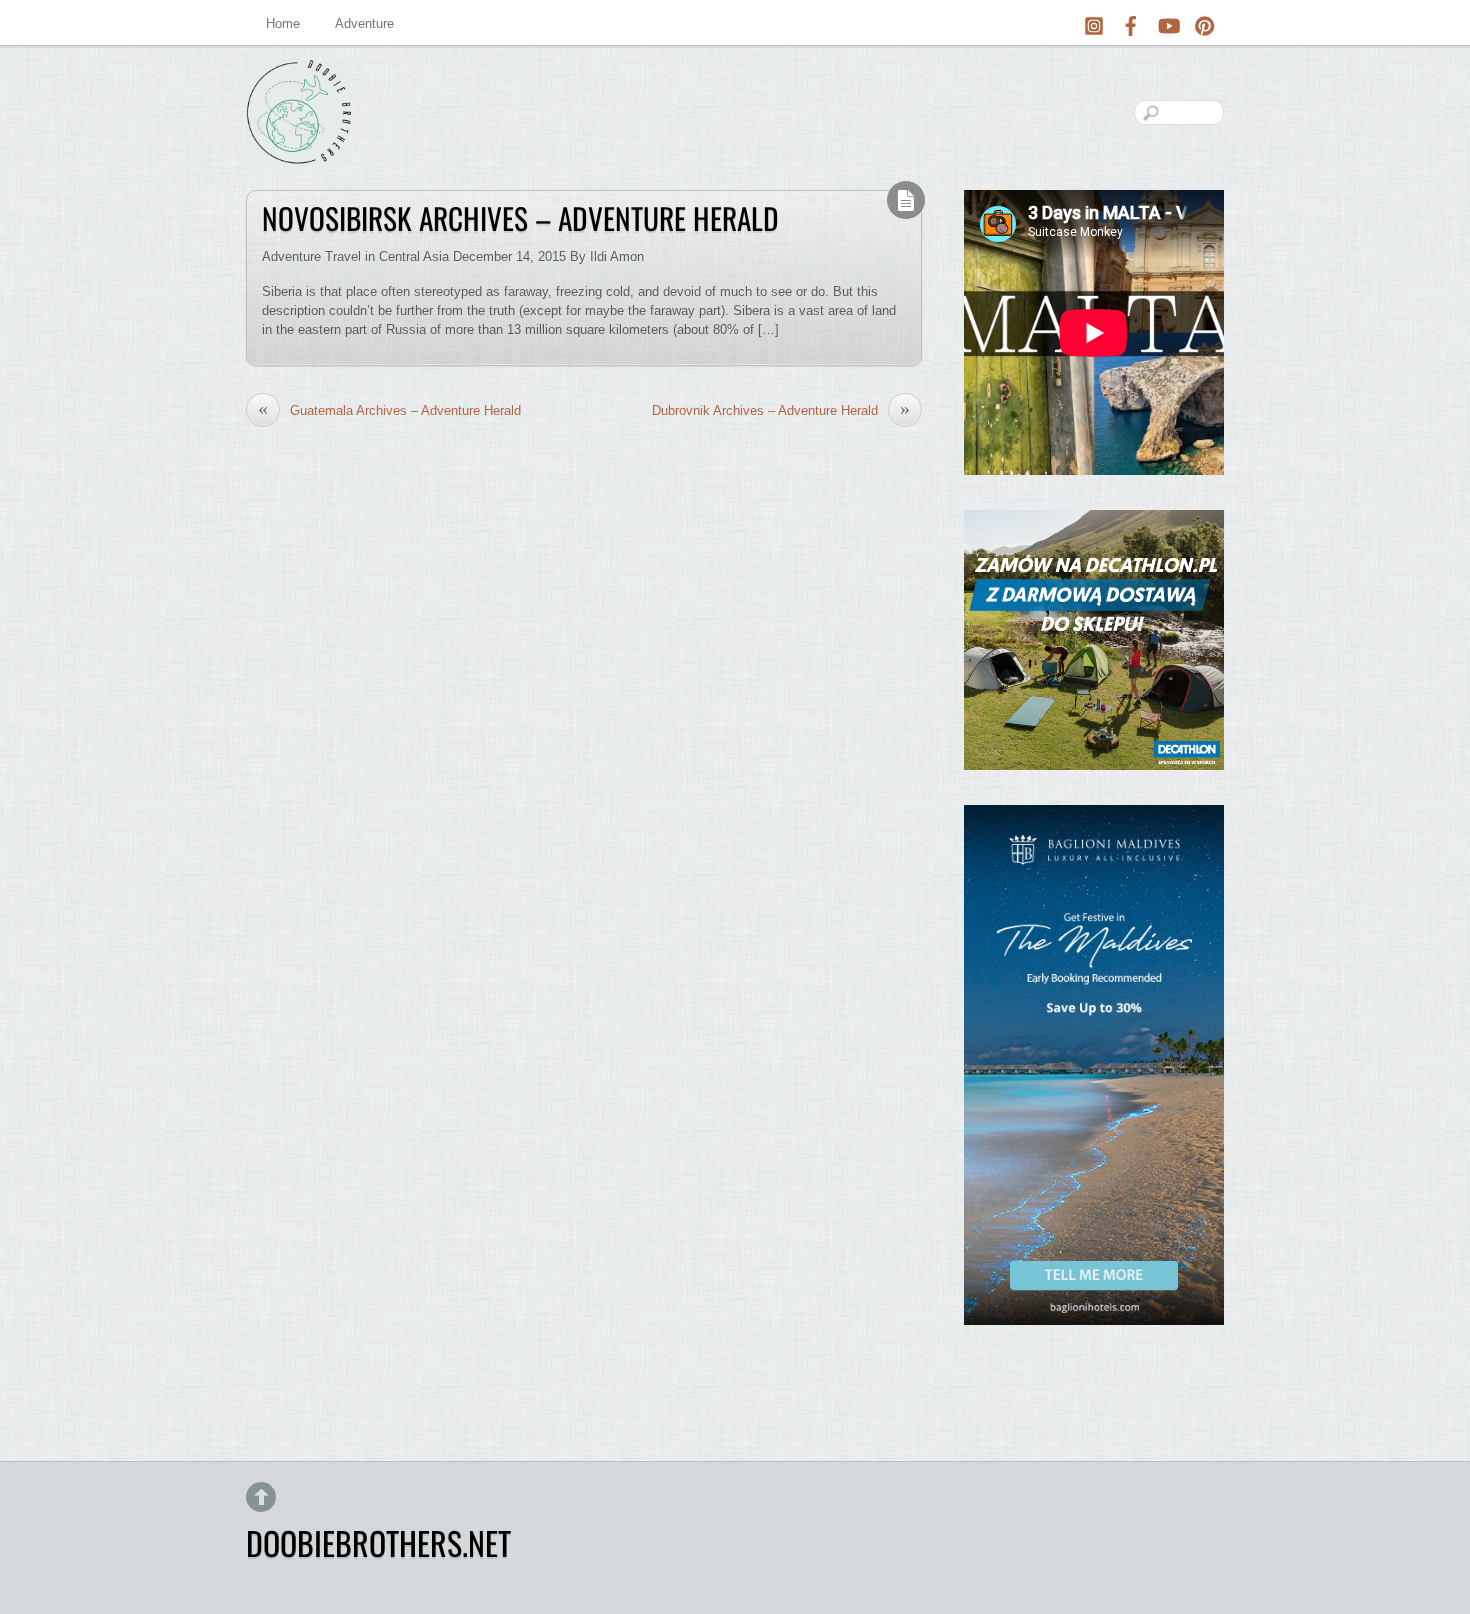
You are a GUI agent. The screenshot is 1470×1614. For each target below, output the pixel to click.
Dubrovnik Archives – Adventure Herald (781, 410)
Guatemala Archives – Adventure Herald (389, 410)
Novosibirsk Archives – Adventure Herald (520, 218)
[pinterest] (1205, 22)
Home (283, 23)
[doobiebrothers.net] (298, 148)
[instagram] (1094, 22)
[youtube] (1168, 22)
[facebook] (1131, 22)
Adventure (364, 23)
